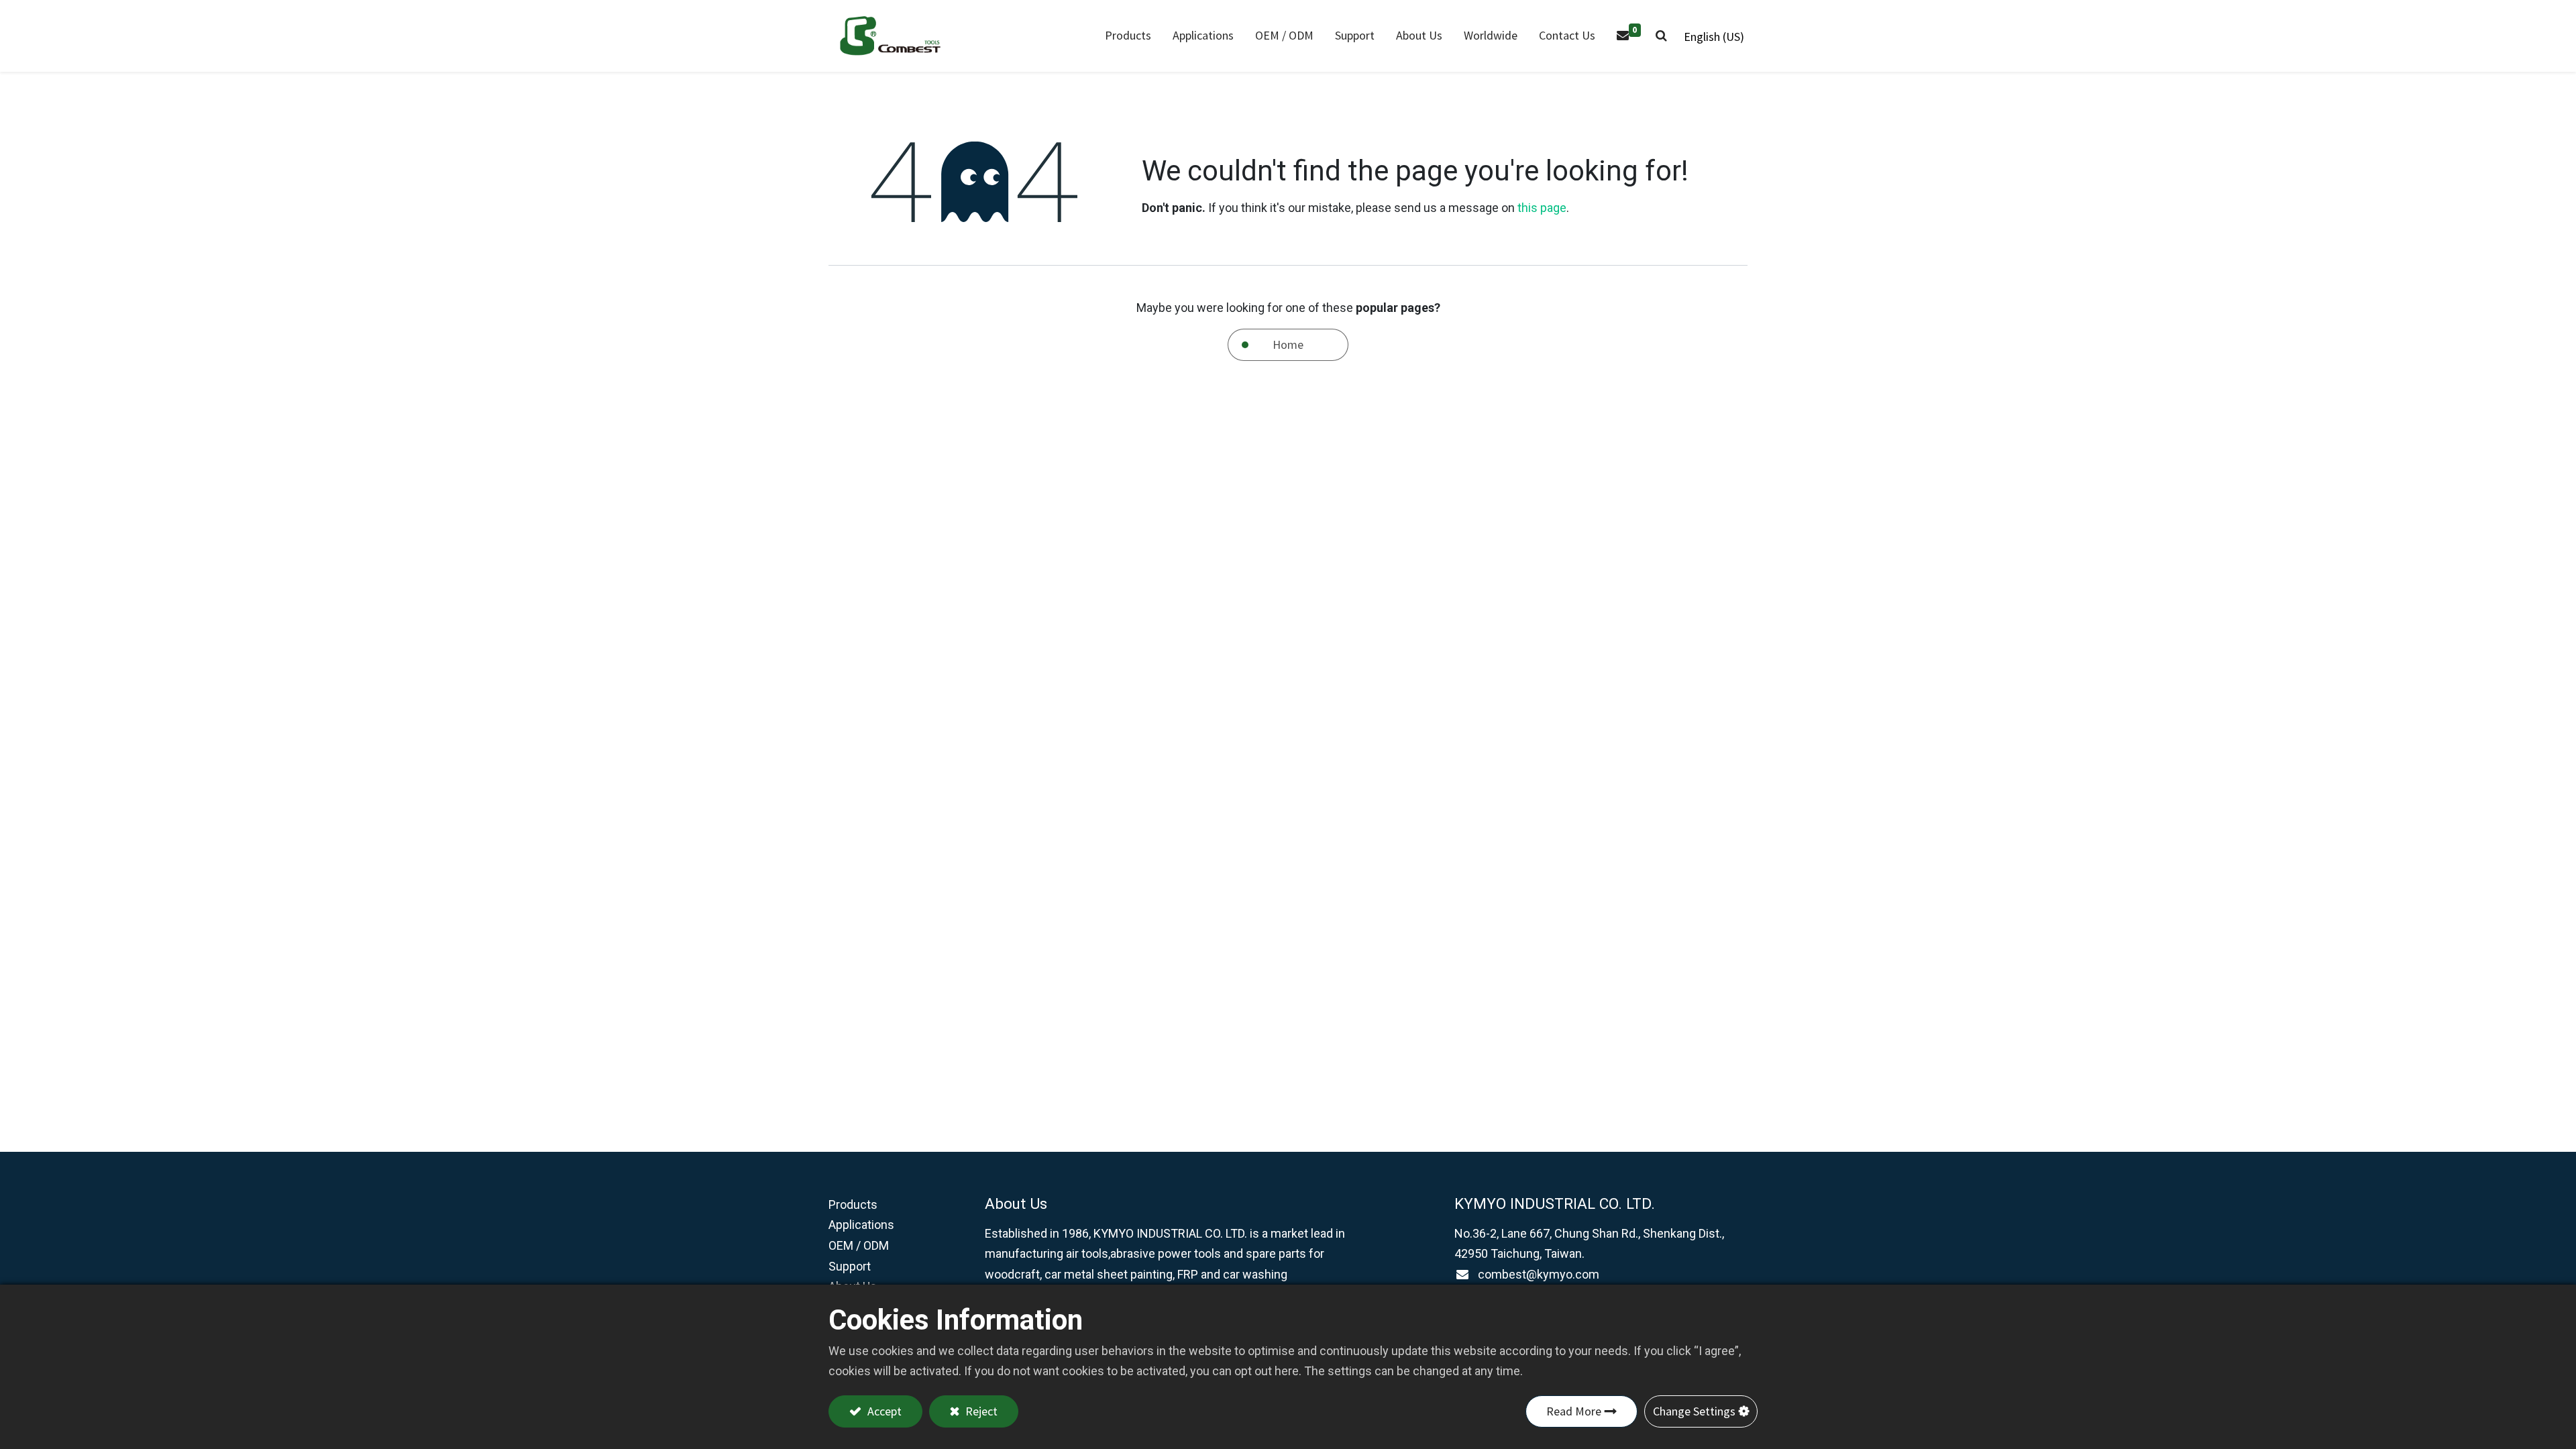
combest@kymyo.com (1539, 1274)
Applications (861, 1225)
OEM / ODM (859, 1245)
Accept (883, 1411)
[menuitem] (1203, 36)
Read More (1574, 1411)
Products (853, 1204)
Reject (980, 1411)
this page (1542, 208)
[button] (1661, 36)
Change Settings (1694, 1411)
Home (1288, 344)
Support (850, 1266)
